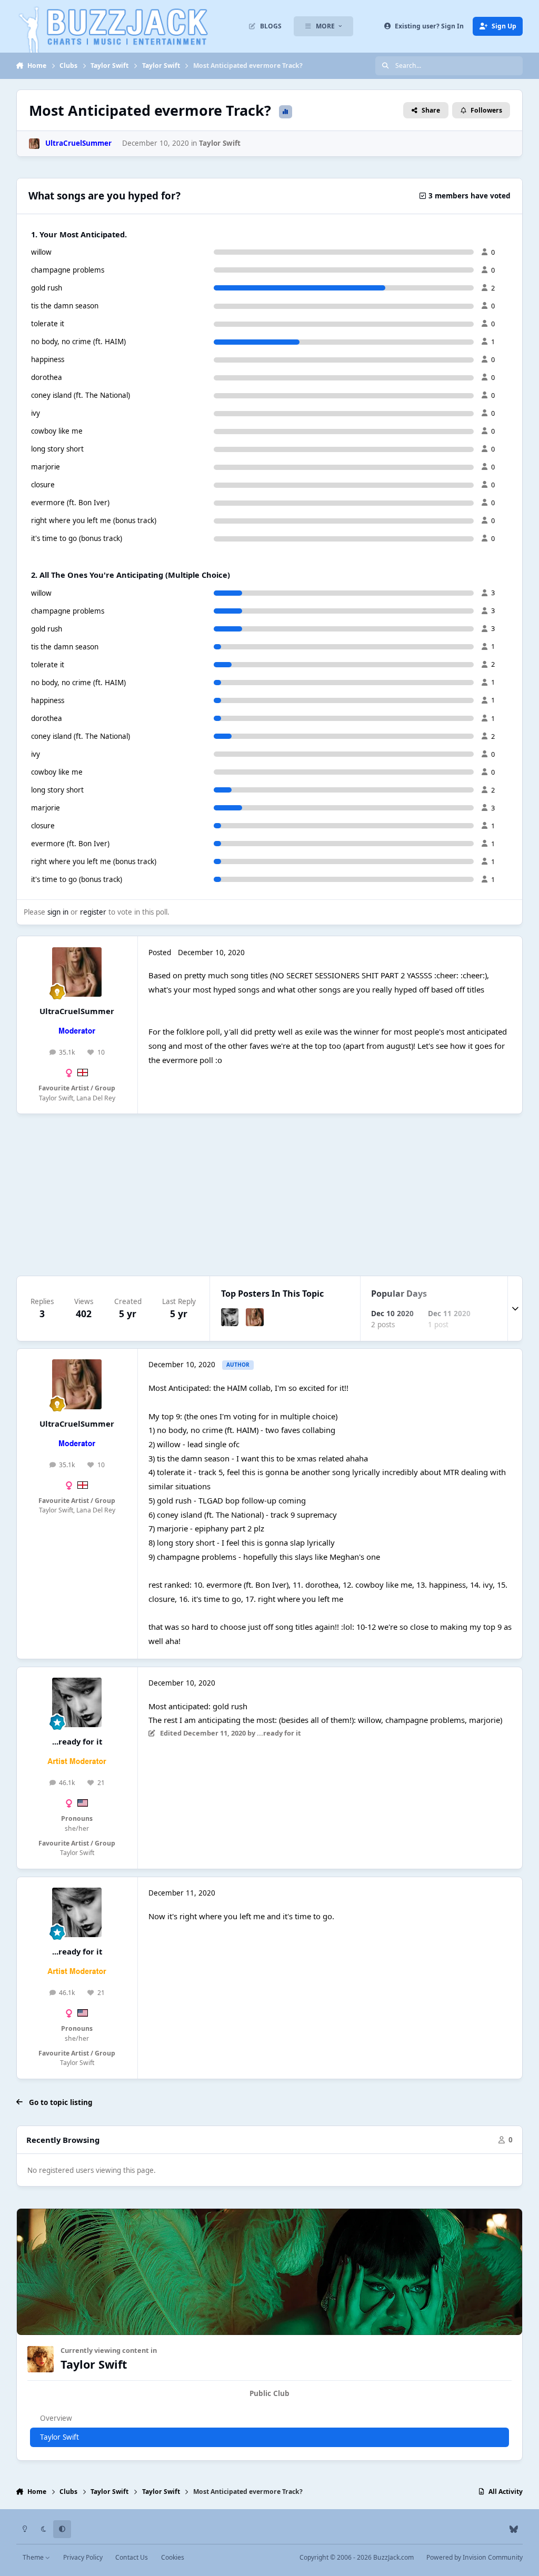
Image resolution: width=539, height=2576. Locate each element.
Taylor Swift (220, 143)
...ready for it (77, 1741)
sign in (58, 912)
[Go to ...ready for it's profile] (230, 1317)
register (93, 912)
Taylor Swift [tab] (59, 2437)
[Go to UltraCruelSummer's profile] (34, 144)
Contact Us (132, 2557)
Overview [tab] (56, 2418)
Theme (34, 2557)
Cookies (173, 2557)
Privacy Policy (83, 2557)
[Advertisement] (270, 1195)
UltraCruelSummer (77, 1011)
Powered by (475, 2557)
